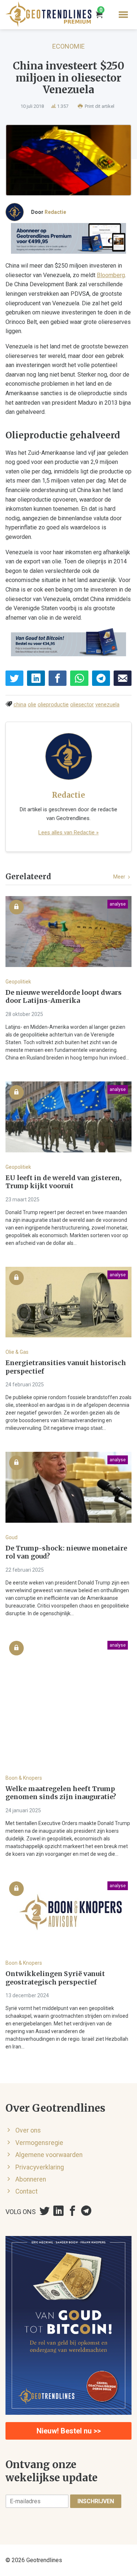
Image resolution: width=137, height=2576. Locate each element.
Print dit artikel (99, 106)
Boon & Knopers (24, 1778)
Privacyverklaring (40, 2167)
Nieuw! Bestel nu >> (69, 2431)
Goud (12, 1537)
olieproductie (53, 705)
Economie (68, 46)
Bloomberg (111, 275)
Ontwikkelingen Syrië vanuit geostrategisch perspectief (55, 1978)
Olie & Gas (17, 1352)
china (20, 705)
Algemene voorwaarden (49, 2155)
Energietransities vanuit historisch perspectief (66, 1367)
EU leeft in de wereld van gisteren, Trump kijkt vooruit (64, 1182)
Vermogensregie (39, 2143)
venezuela (107, 705)
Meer (120, 877)
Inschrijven (96, 2501)
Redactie (55, 212)
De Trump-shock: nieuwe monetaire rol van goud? (66, 1553)
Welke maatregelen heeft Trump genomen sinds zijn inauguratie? (61, 1793)
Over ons (28, 2130)
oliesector (82, 705)
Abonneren (31, 2179)
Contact (26, 2191)
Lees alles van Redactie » (68, 832)
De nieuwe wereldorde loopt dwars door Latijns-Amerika (64, 997)
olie (32, 705)
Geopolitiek (18, 982)
